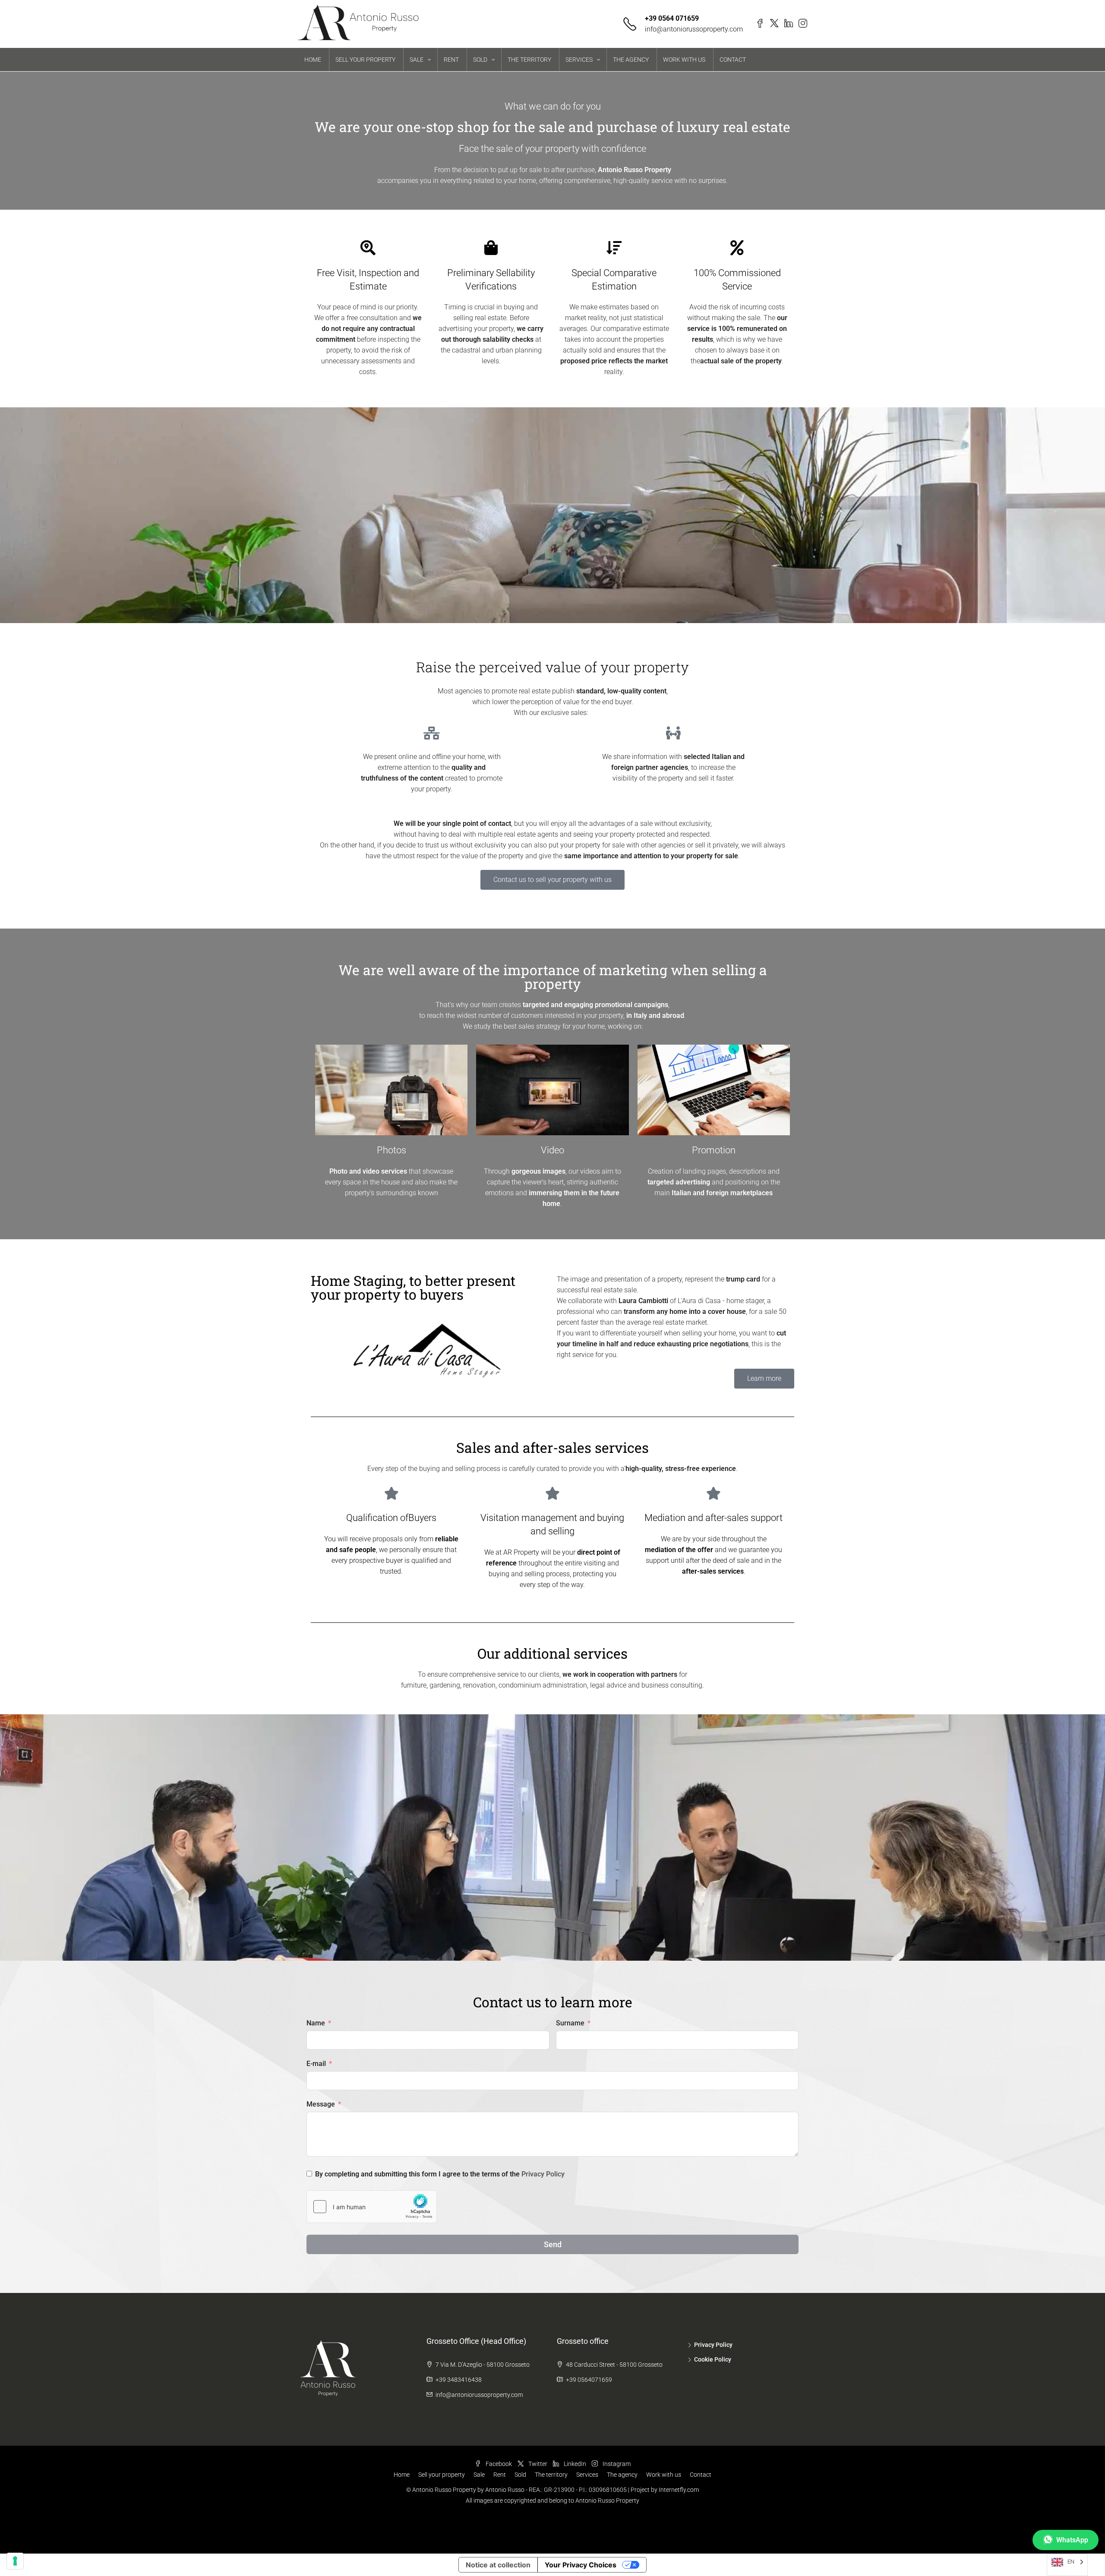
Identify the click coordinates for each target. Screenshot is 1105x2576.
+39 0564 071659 (672, 18)
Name (316, 2023)
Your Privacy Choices (581, 2565)
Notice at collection (498, 2565)
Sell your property (442, 2475)
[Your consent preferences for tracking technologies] (15, 2561)
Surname (570, 2023)
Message (321, 2104)
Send (553, 2244)
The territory (551, 2475)
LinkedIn (574, 2464)
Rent (500, 2475)
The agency (622, 2475)
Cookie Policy (713, 2359)
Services (587, 2475)
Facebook (498, 2464)
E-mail (316, 2064)
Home (402, 2475)
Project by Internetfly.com (665, 2490)
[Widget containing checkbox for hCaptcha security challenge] (372, 2207)
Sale (479, 2475)
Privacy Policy (543, 2174)
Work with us (664, 2475)
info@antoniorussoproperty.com (694, 29)
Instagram (616, 2464)
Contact (701, 2475)
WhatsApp (1072, 2540)
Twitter (537, 2464)
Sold (520, 2475)
